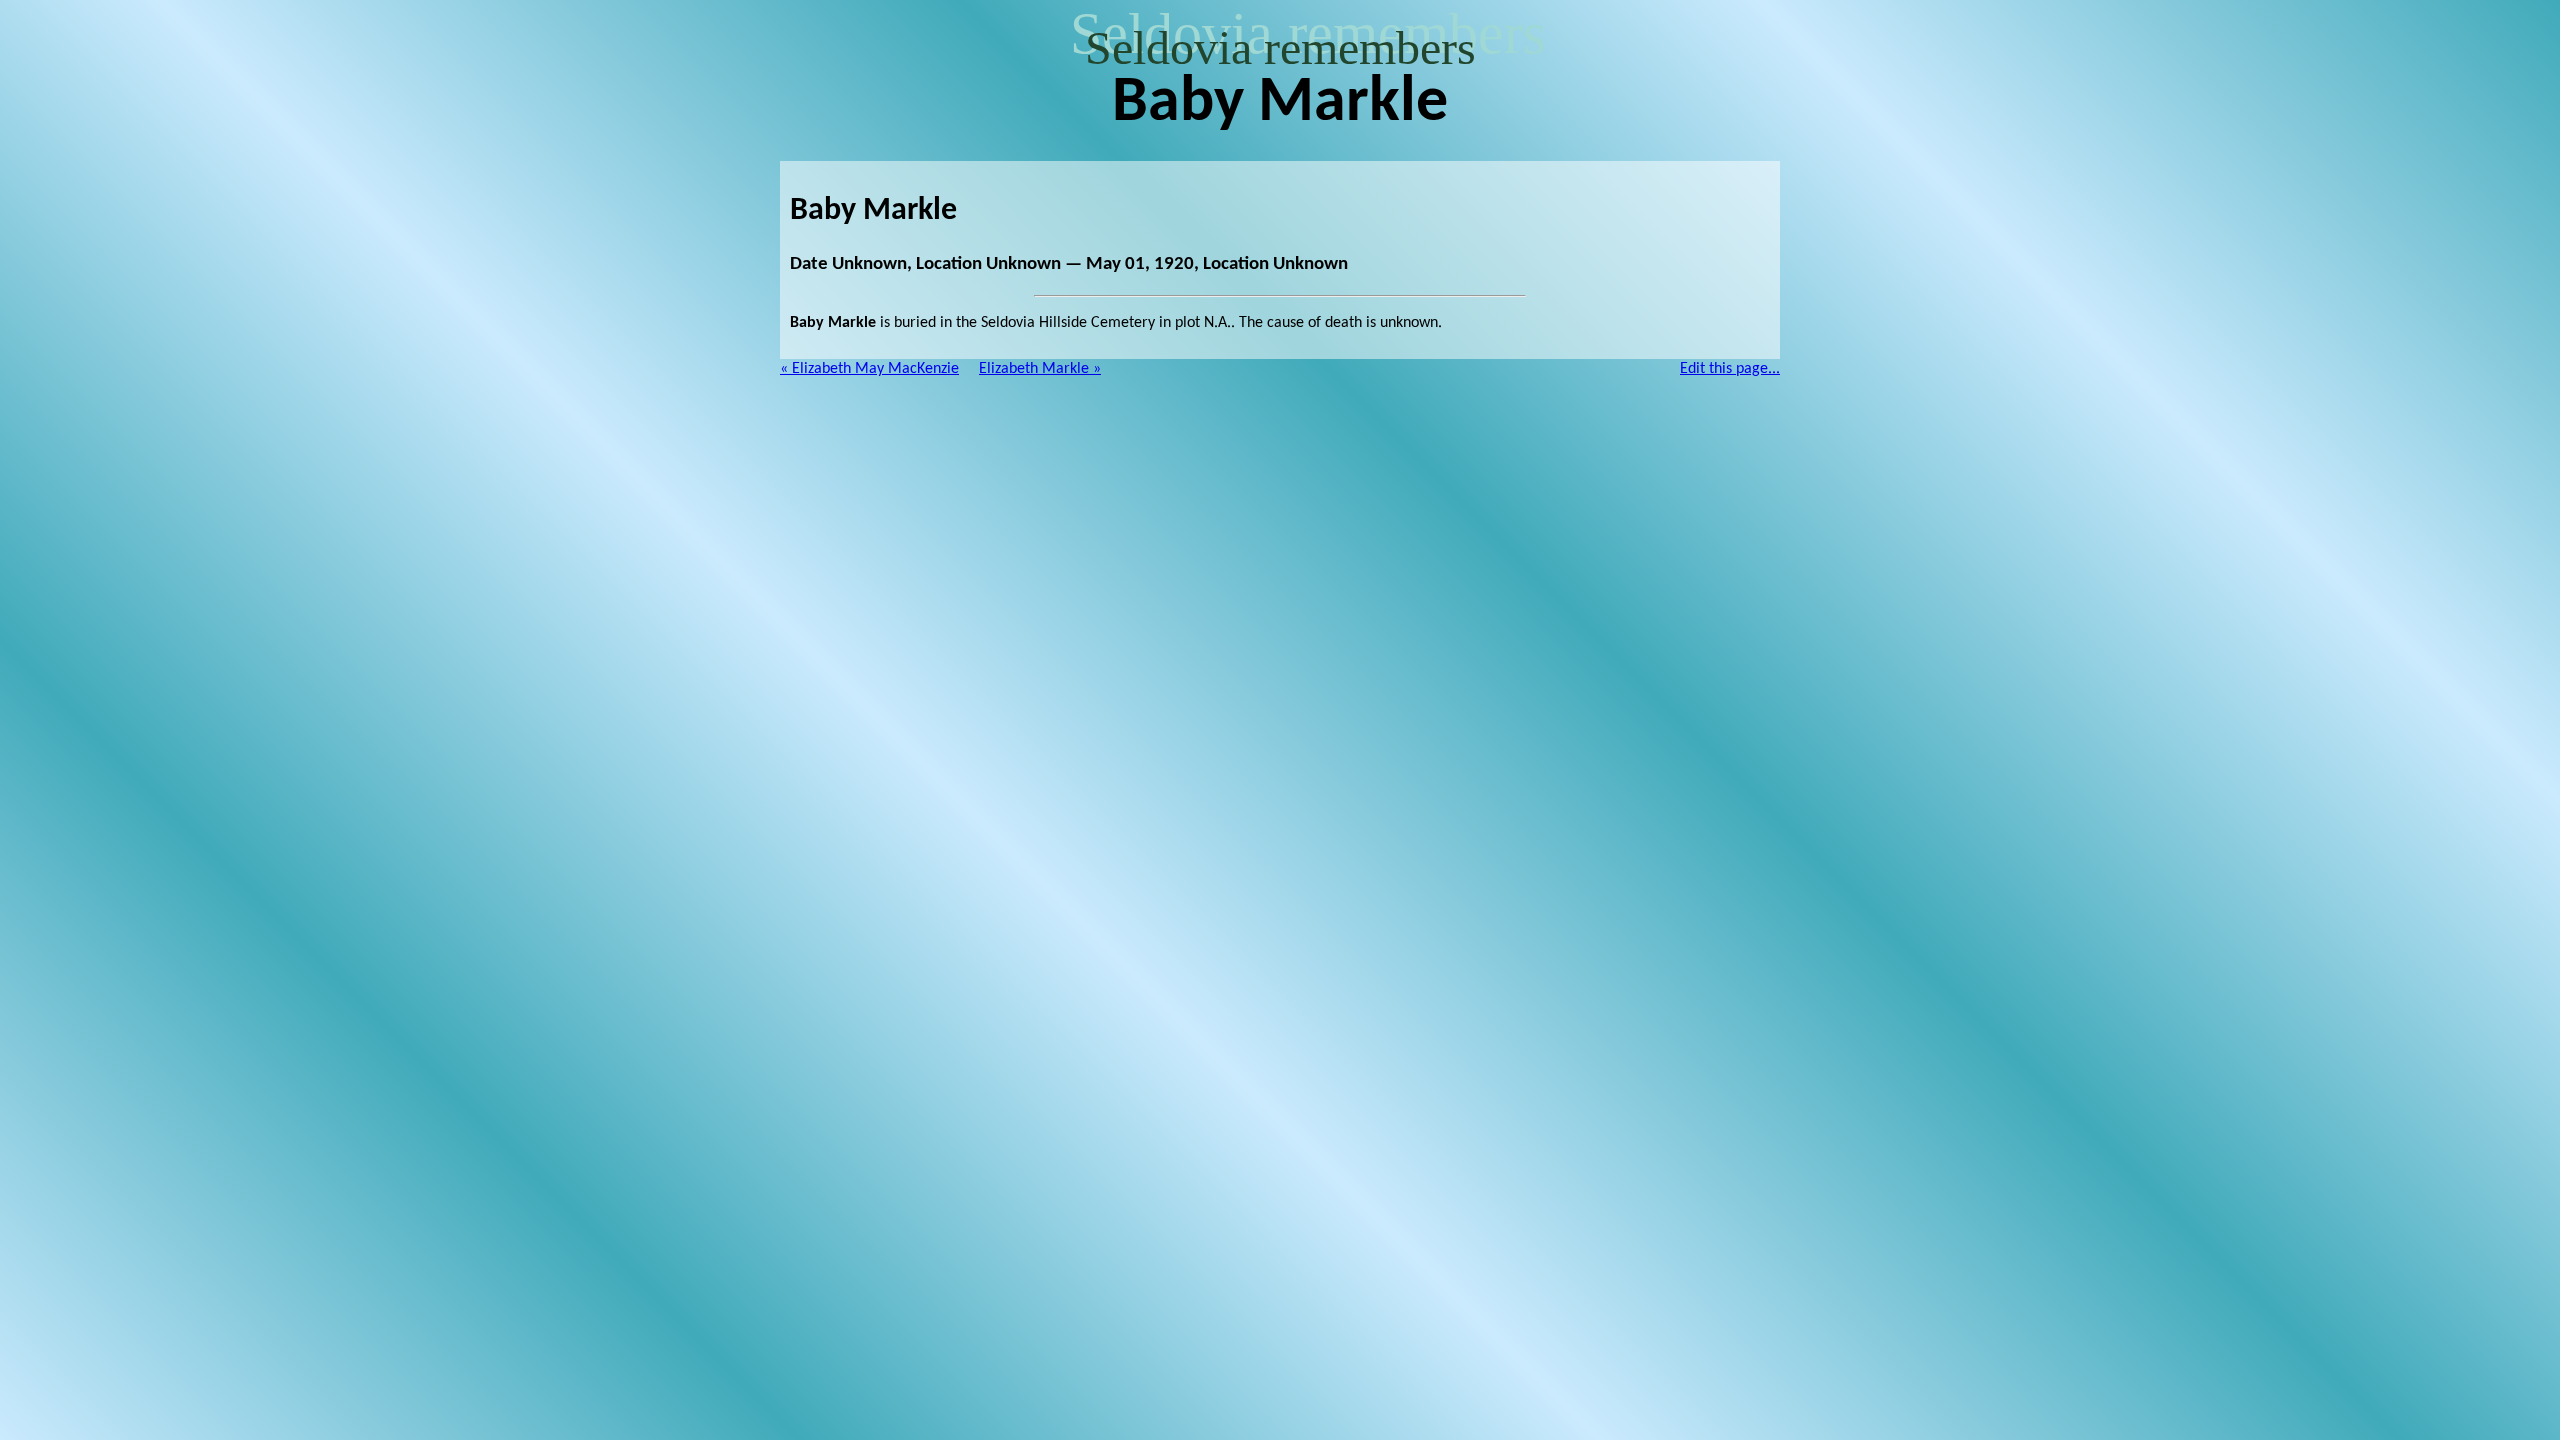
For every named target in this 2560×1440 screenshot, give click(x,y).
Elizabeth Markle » (1040, 369)
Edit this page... (1730, 369)
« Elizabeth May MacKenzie (869, 369)
